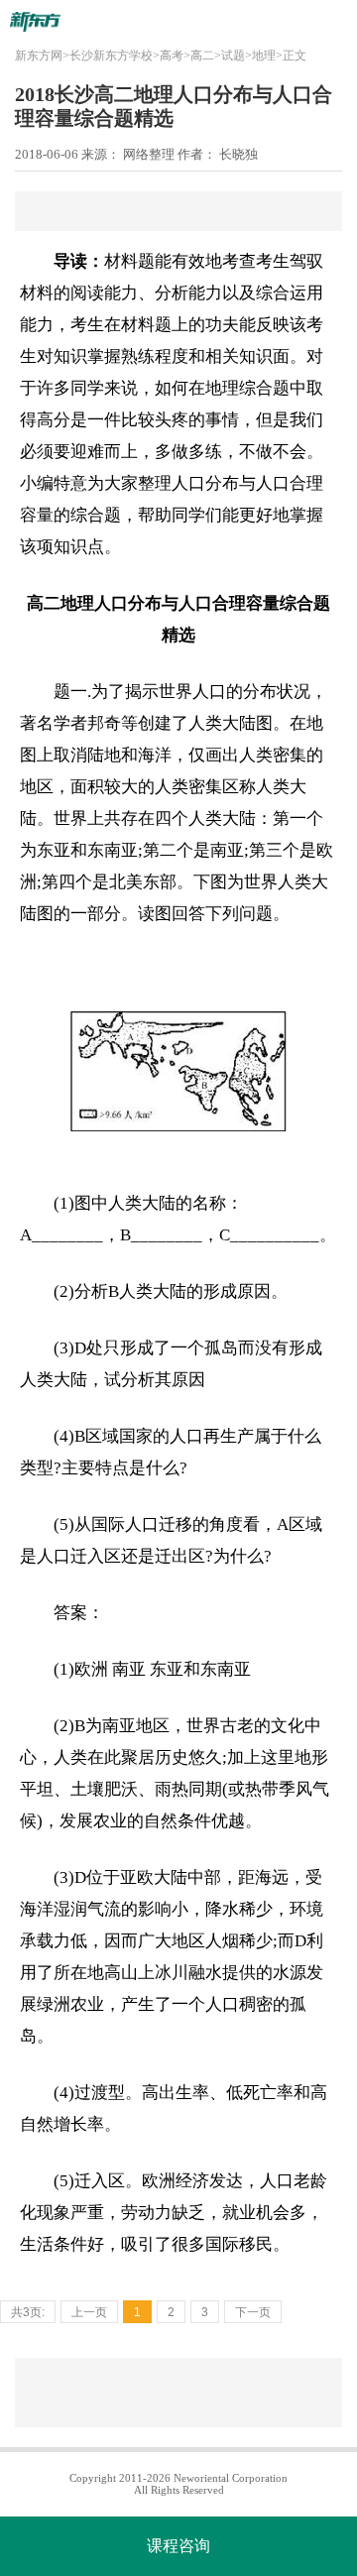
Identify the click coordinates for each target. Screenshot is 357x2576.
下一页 (253, 2312)
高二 (202, 56)
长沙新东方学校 (111, 56)
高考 (172, 56)
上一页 (89, 2312)
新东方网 (39, 56)
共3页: (28, 2312)
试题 (233, 56)
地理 (264, 56)
